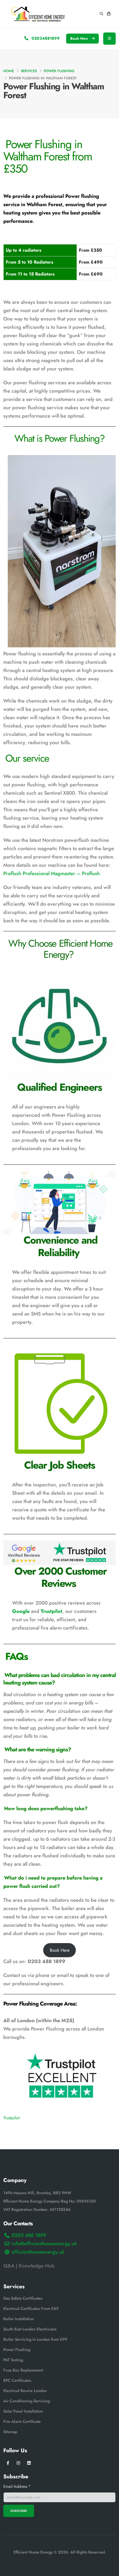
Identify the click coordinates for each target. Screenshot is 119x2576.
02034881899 (45, 38)
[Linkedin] (29, 2463)
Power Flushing (59, 71)
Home (9, 71)
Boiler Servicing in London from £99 (35, 2340)
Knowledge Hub (37, 2266)
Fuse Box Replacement (23, 2370)
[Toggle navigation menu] (109, 39)
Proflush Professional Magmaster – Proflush (52, 873)
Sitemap (10, 2432)
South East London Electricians (30, 2329)
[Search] (101, 14)
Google (21, 1611)
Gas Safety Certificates (23, 2299)
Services (29, 71)
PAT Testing (13, 2360)
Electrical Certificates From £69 (31, 2309)
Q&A (9, 2266)
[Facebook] (8, 2463)
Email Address (17, 2487)
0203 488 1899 (29, 2236)
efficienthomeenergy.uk (38, 2252)
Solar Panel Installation (23, 2411)
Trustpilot (51, 1611)
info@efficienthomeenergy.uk (44, 2244)
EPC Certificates (17, 2381)
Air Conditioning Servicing (27, 2401)
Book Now (80, 38)
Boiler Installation (19, 2319)
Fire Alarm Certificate (22, 2422)
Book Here (60, 1950)
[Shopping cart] (109, 14)
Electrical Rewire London (25, 2391)
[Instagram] (18, 2463)
